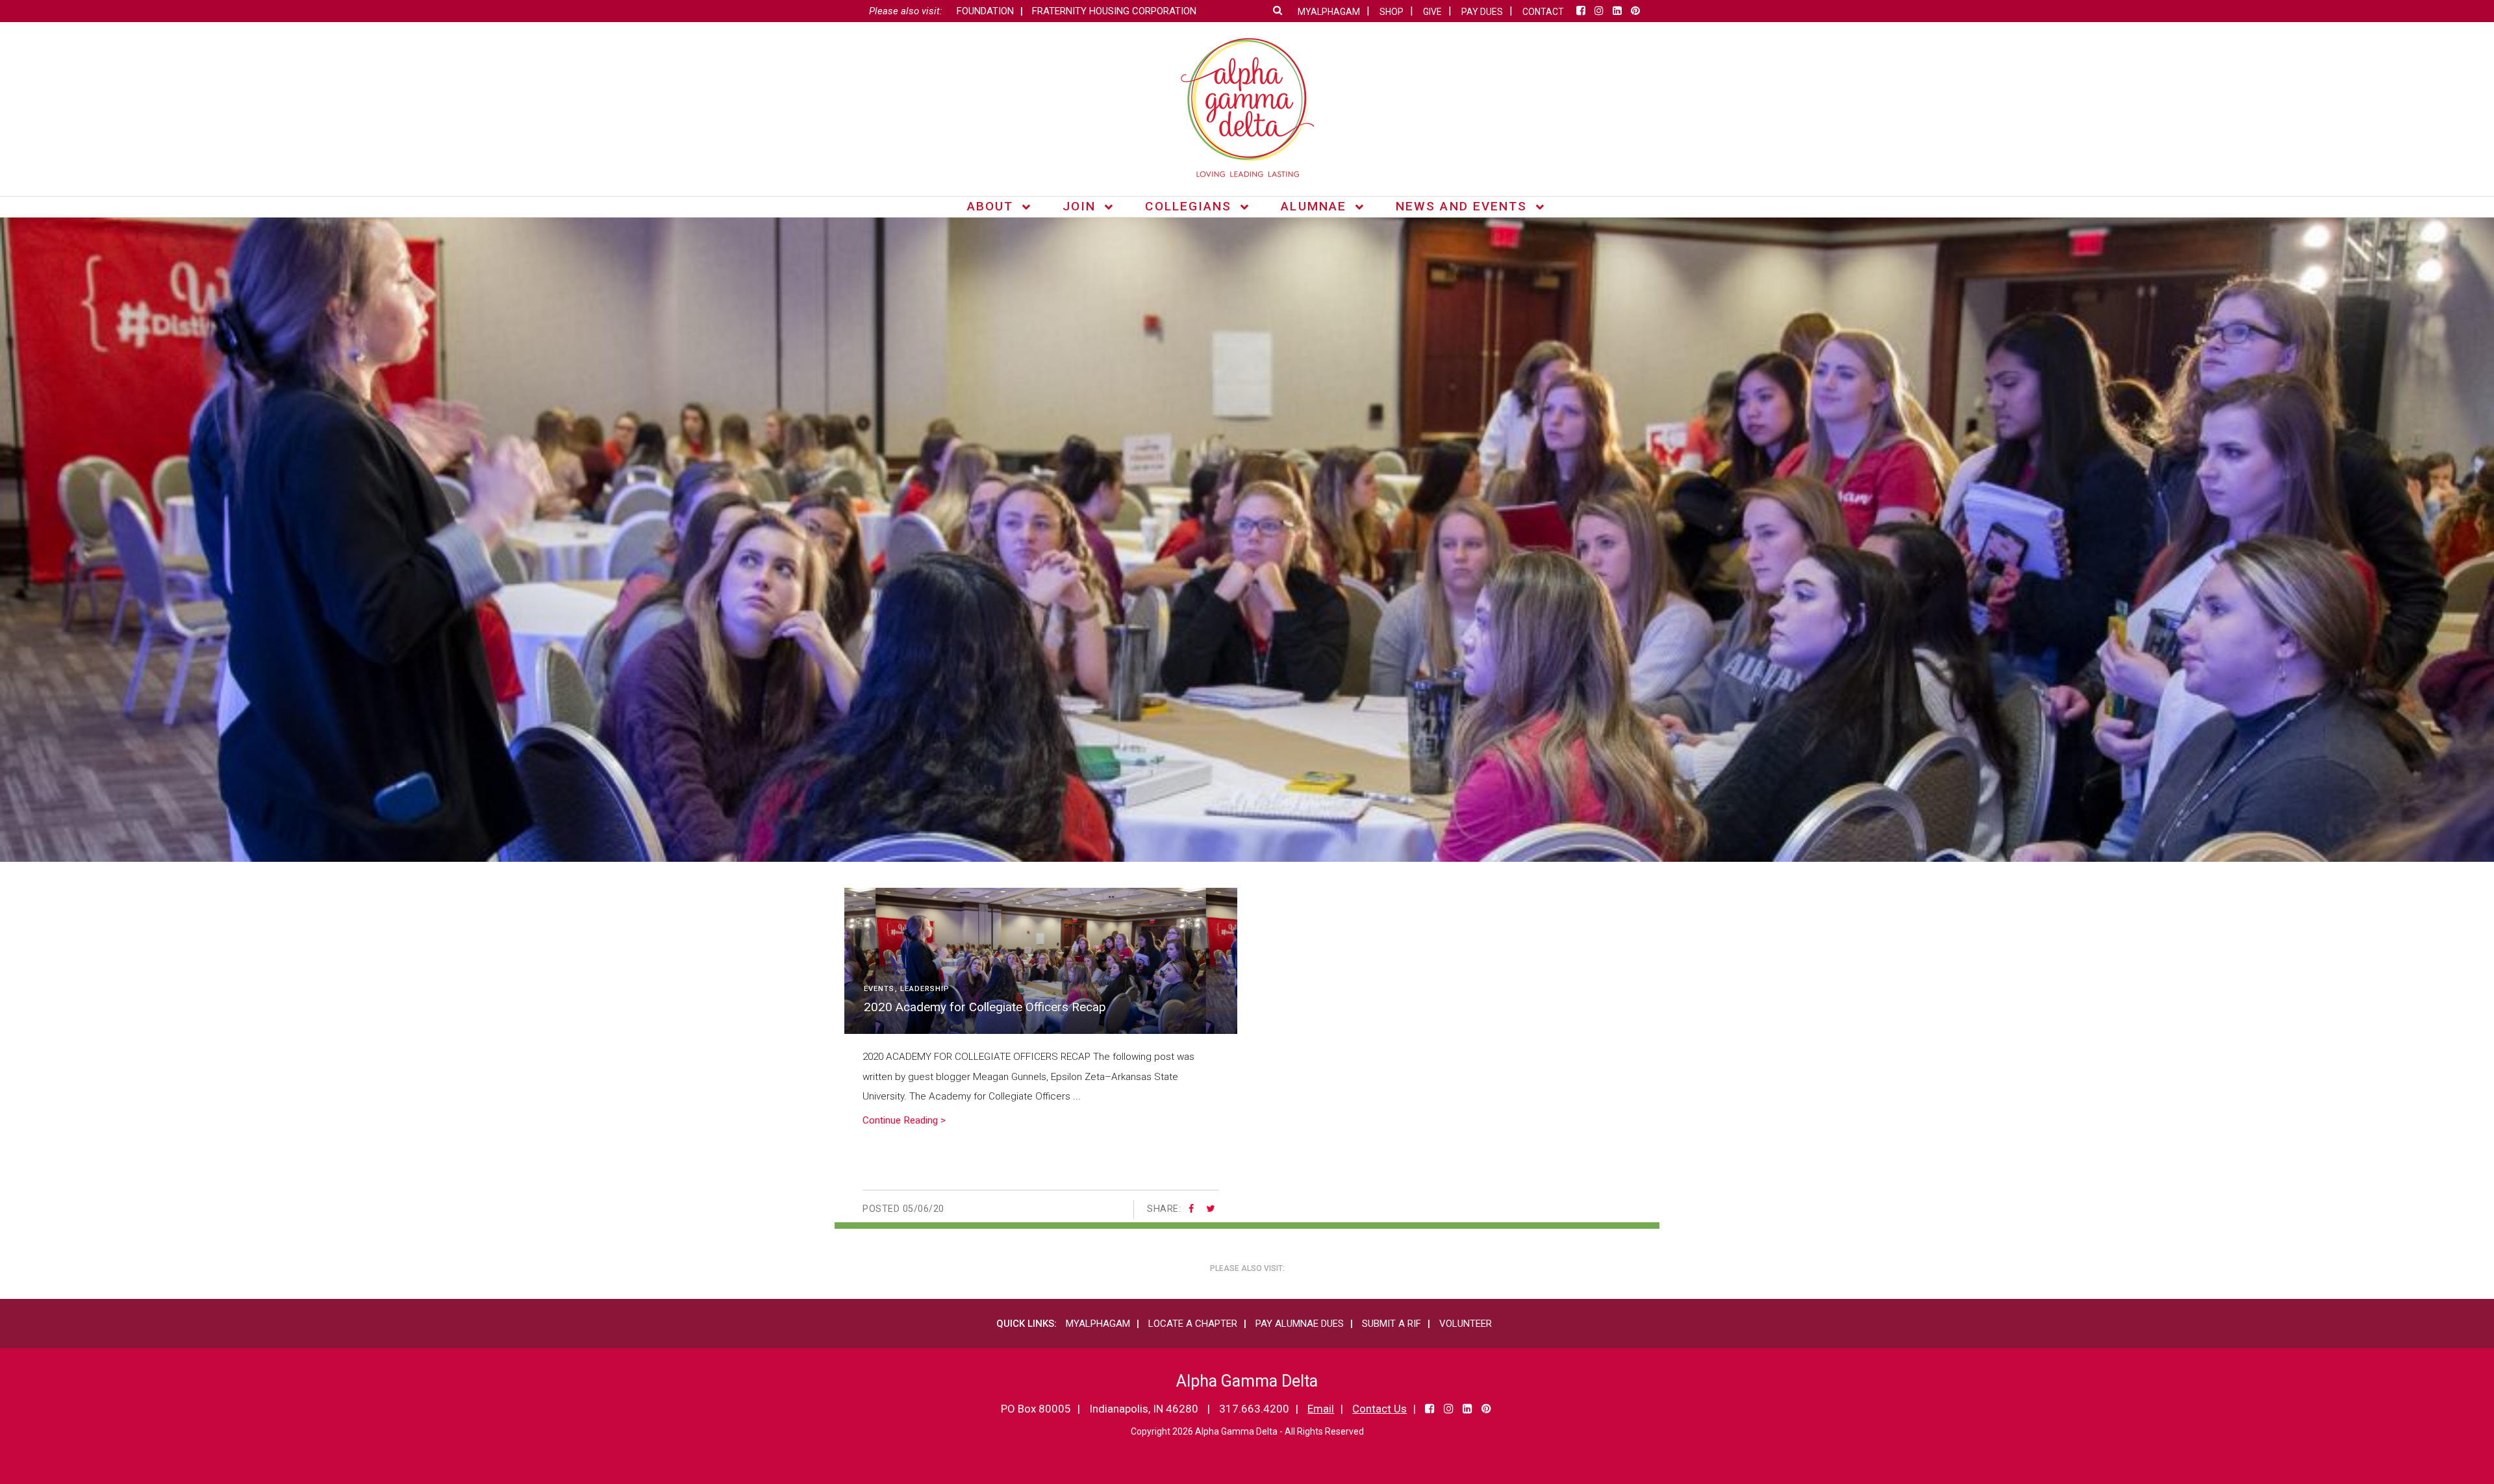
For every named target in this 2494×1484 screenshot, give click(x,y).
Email (1321, 1409)
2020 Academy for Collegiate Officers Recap (985, 1007)
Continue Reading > (904, 1120)
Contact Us (1379, 1409)
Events (879, 989)
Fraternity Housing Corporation (1114, 11)
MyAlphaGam (1098, 1324)
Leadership (925, 989)
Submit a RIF (1392, 1324)
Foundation (985, 11)
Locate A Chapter (1193, 1324)
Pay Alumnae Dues (1300, 1324)
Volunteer (1466, 1324)
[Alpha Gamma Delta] (1247, 107)
